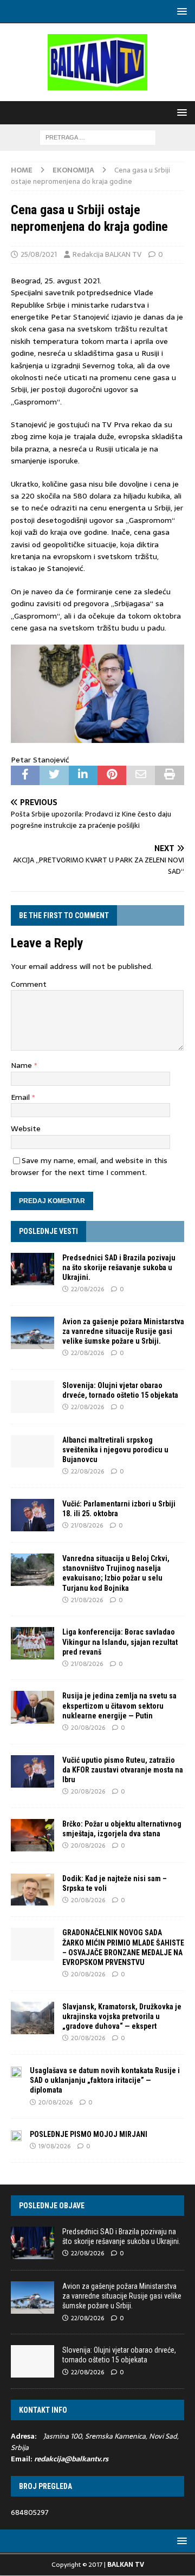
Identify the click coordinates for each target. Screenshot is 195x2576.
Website (26, 1128)
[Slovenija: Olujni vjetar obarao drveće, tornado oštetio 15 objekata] (32, 1397)
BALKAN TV (126, 2565)
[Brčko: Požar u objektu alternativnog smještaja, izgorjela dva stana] (32, 1835)
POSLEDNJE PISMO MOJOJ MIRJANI (89, 2134)
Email (21, 1097)
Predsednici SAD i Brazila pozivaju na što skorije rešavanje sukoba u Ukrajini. (119, 1267)
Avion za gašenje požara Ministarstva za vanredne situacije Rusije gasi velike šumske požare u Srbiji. (123, 1331)
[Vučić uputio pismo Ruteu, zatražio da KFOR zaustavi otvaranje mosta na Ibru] (32, 1771)
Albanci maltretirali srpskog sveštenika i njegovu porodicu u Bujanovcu (115, 1450)
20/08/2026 (88, 1728)
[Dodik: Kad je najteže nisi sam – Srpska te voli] (32, 1890)
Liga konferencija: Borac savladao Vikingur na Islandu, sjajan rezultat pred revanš (120, 1642)
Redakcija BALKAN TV (107, 254)
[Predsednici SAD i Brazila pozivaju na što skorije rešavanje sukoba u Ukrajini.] (32, 1269)
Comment (29, 984)
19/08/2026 (54, 2146)
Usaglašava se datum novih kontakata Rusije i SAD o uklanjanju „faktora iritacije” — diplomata (105, 2080)
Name (22, 1065)
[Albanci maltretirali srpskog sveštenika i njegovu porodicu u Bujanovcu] (32, 1451)
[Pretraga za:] (98, 137)
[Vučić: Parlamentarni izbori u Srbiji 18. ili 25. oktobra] (32, 1515)
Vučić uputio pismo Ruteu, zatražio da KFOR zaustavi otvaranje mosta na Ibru (123, 1770)
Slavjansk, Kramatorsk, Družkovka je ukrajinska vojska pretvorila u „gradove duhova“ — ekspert (122, 2016)
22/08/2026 (87, 1289)
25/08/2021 (39, 254)
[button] (180, 11)
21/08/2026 (87, 1525)
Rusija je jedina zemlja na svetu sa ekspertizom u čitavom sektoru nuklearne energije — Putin (119, 1705)
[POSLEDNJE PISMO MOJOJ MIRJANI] (16, 2135)
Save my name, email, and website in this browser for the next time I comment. (89, 1166)
